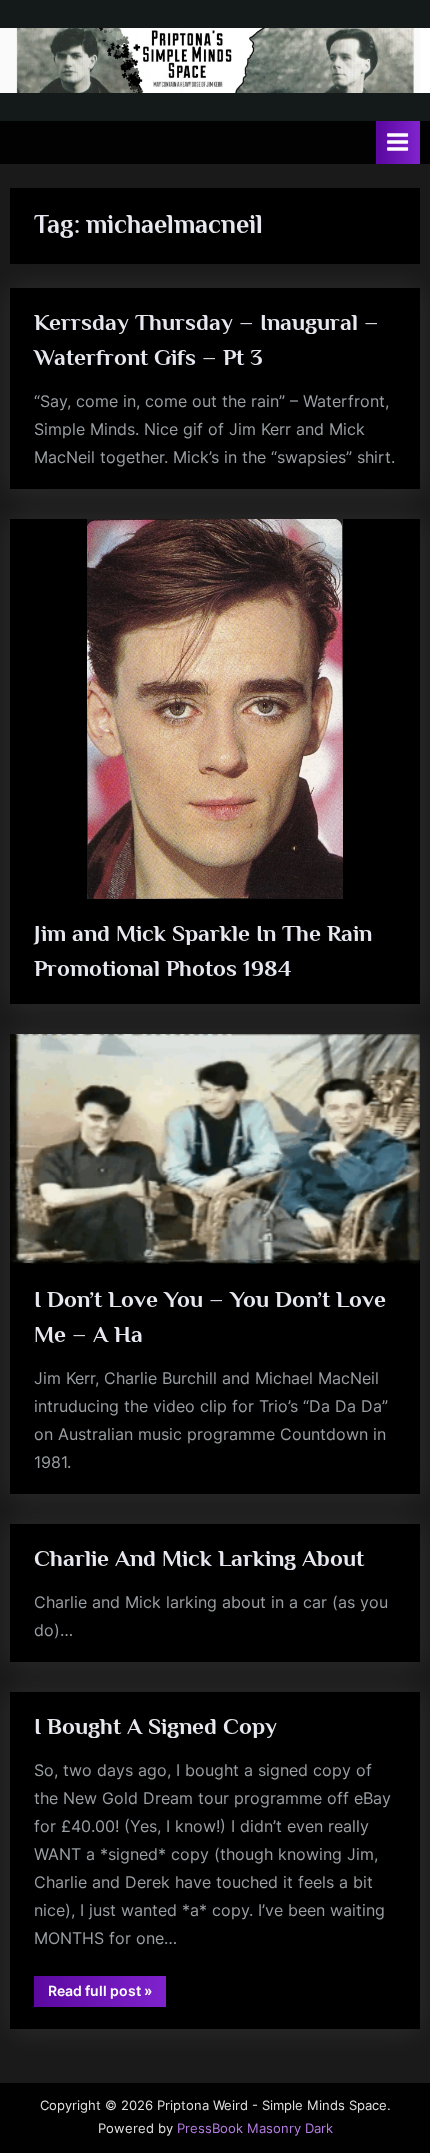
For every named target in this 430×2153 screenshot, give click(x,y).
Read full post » (107, 1994)
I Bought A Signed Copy (155, 1726)
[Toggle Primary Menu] (398, 142)
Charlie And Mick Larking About (199, 1558)
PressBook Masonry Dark (255, 2128)
